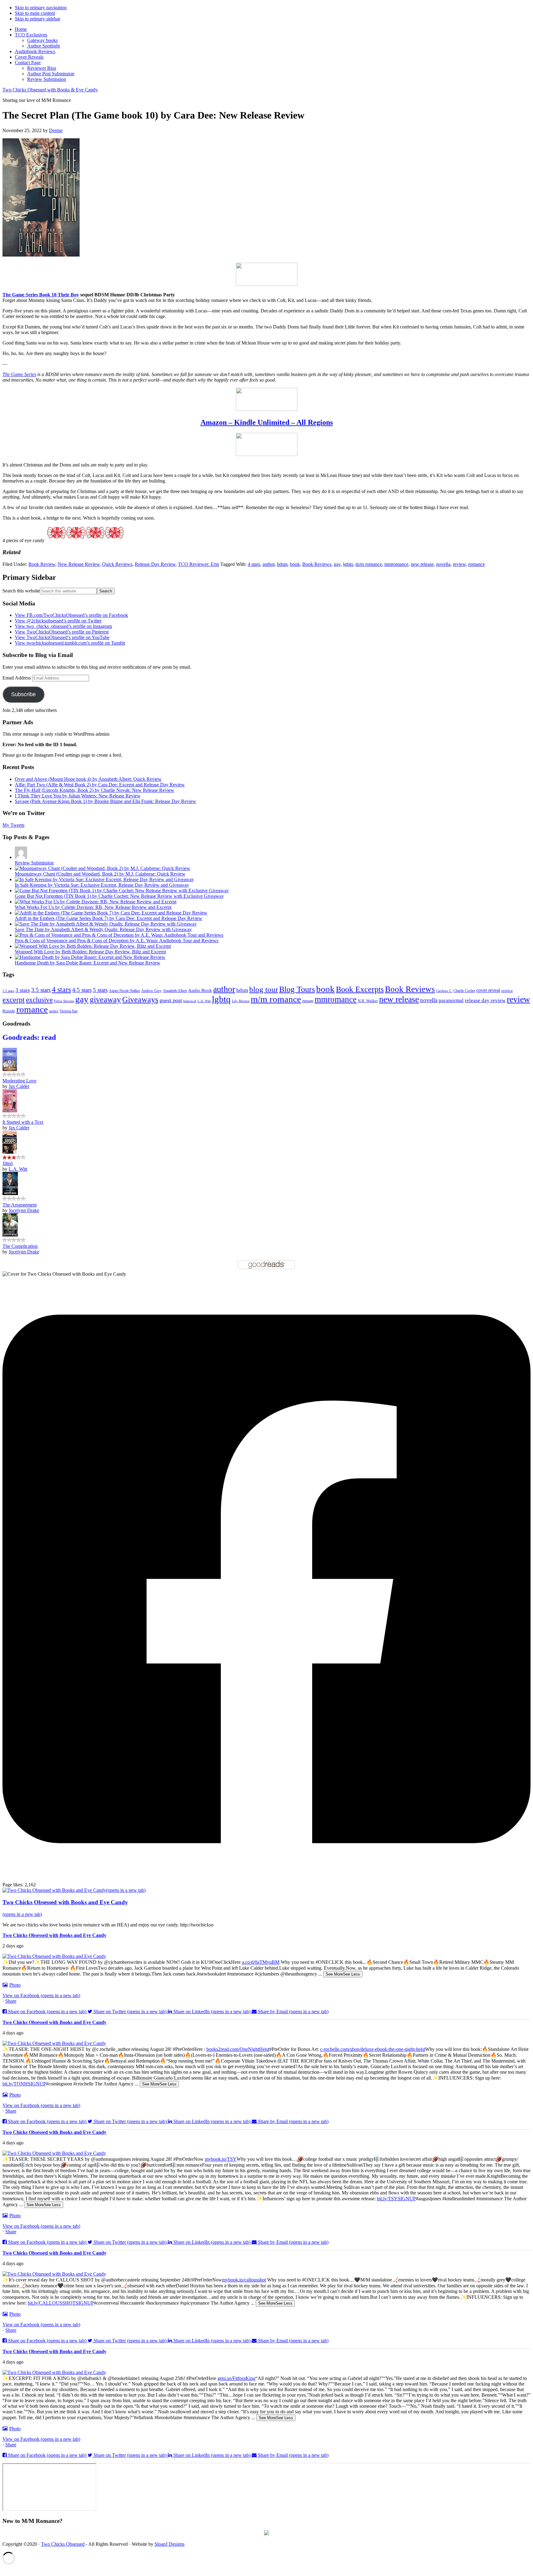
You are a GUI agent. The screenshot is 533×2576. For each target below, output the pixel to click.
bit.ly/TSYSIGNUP (396, 2199)
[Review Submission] (21, 857)
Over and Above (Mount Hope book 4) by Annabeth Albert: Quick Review (88, 779)
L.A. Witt (204, 1001)
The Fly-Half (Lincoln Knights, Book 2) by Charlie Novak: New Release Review (95, 790)
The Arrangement (20, 1205)
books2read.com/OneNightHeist (238, 2049)
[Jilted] (10, 1152)
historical (190, 1001)
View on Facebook (41, 1995)
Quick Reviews (117, 564)
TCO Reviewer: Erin (198, 564)
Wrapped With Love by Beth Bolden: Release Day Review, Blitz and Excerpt (90, 952)
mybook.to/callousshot (244, 2280)
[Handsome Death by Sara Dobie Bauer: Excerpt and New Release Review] (90, 957)
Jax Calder (19, 1086)
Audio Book (200, 990)
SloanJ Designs (169, 2544)
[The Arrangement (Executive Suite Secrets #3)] (10, 1193)
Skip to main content (35, 13)
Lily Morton (241, 1001)
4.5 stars (82, 990)
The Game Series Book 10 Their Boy (41, 295)
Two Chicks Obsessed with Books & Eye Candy (50, 90)
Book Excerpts (360, 989)
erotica (507, 991)
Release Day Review (155, 564)
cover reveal (488, 990)
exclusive (39, 1000)
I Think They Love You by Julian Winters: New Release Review (78, 796)
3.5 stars (41, 990)
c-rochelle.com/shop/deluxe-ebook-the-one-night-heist (373, 2049)
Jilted (8, 1163)
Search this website (21, 591)
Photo (15, 1985)
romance (477, 564)
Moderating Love (19, 1081)
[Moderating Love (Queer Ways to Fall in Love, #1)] (10, 1069)
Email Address (17, 678)
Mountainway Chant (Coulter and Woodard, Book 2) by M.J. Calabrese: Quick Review (100, 874)
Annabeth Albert (175, 991)
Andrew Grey (151, 991)
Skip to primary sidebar (37, 19)
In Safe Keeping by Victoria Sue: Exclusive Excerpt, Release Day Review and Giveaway (102, 885)
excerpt (14, 1000)
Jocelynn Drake (24, 1210)
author (269, 564)
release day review (485, 1000)
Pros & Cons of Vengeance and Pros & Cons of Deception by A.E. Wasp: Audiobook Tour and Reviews (117, 941)
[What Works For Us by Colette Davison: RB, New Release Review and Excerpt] (96, 902)
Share (11, 2001)
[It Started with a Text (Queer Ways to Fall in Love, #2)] (10, 1111)
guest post (171, 1000)
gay (337, 564)
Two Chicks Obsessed (63, 2544)
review (459, 564)
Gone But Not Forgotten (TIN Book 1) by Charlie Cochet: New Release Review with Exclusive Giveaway (119, 896)
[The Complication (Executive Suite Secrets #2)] (10, 1235)
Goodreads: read (29, 1037)
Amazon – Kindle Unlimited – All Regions (267, 422)
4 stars (254, 564)
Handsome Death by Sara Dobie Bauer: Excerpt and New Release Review (88, 963)
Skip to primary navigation (41, 8)
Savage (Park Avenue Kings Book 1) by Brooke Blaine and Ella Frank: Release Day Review (105, 801)
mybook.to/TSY (221, 2159)
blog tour (264, 989)
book (295, 564)
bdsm (282, 564)
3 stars (23, 990)
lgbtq (348, 564)
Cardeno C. (444, 991)
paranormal (451, 1000)
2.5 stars (8, 991)
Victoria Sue (68, 1011)
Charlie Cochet (464, 991)
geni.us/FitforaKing (236, 2378)
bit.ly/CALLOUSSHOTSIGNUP (61, 2303)
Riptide (9, 1011)
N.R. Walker (368, 1001)
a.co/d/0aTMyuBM (261, 1962)
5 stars (100, 990)
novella (443, 564)
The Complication (20, 1246)
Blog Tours (297, 989)
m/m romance (369, 564)
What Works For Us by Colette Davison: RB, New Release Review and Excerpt (93, 907)
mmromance (396, 564)
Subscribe (23, 694)
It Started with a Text (23, 1122)
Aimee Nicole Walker (124, 991)
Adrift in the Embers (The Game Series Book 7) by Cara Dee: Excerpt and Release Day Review (109, 918)
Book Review (42, 564)
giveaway (105, 999)
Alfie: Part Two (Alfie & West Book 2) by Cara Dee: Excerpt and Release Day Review (100, 785)
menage (308, 1001)
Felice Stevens (64, 1001)
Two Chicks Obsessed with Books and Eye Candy (54, 1935)
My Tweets (13, 825)
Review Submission (34, 863)
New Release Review (79, 564)
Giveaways (140, 999)
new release (422, 564)
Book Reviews (317, 564)
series (54, 1011)
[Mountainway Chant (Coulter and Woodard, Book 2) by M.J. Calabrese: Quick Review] (103, 868)
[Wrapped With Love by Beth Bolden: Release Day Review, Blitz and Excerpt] (93, 946)
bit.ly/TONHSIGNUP (24, 2084)
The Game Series (19, 374)
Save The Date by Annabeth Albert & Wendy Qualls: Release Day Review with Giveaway (103, 929)
